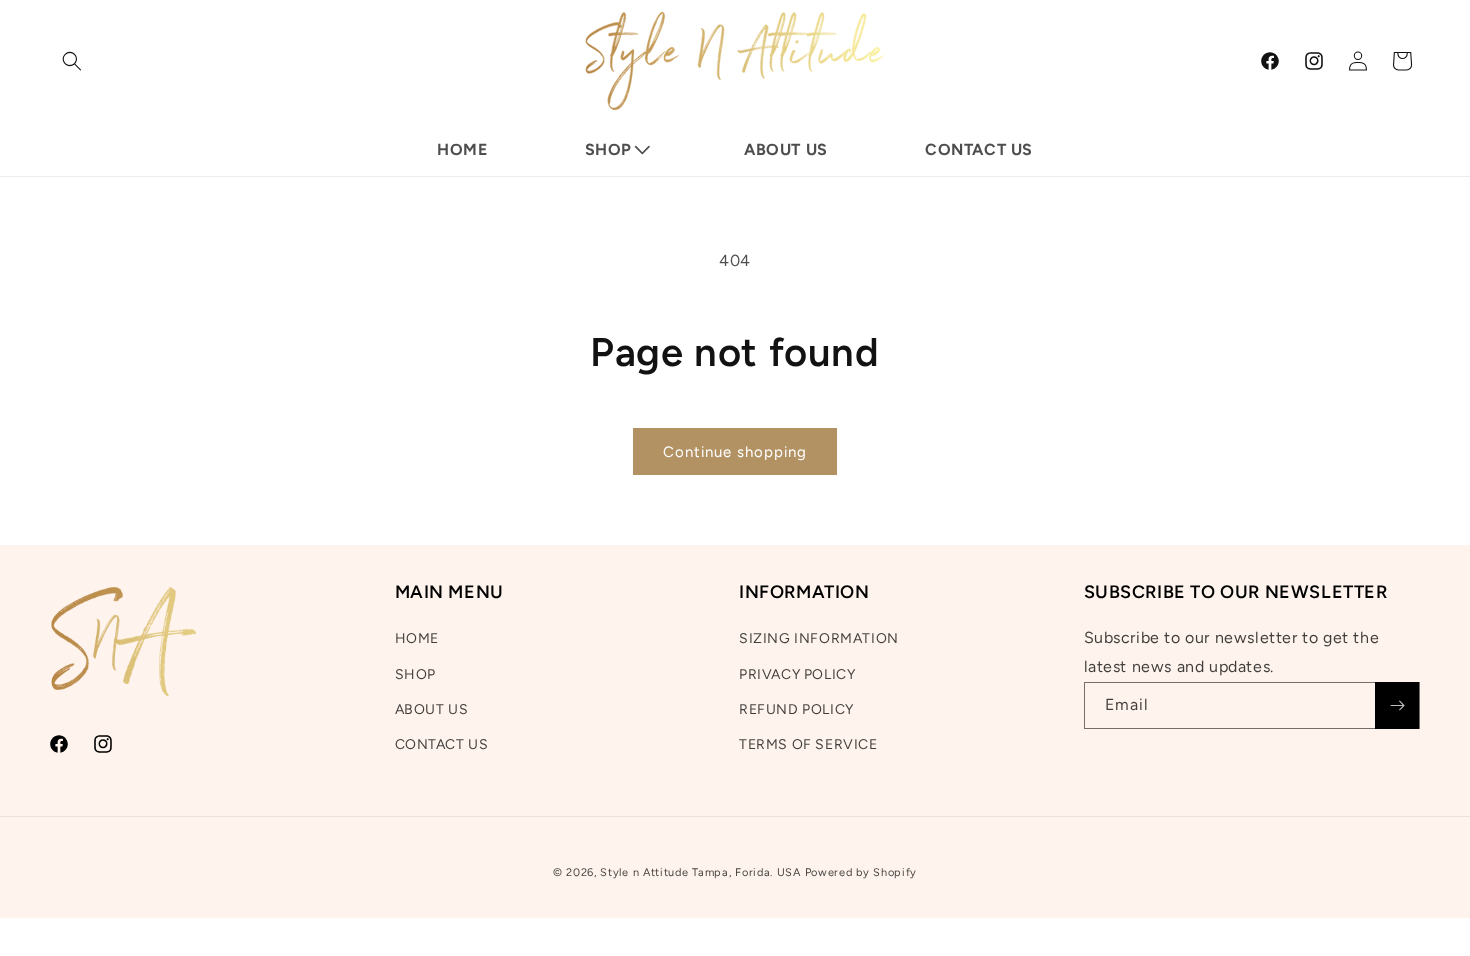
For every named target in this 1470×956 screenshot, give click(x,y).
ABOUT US (432, 709)
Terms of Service (808, 744)
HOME (417, 638)
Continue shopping (735, 452)
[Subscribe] (1397, 705)
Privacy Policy (797, 674)
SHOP (415, 674)
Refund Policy (796, 709)
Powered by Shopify (861, 872)
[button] (72, 61)
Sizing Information (819, 638)
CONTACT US (442, 744)
